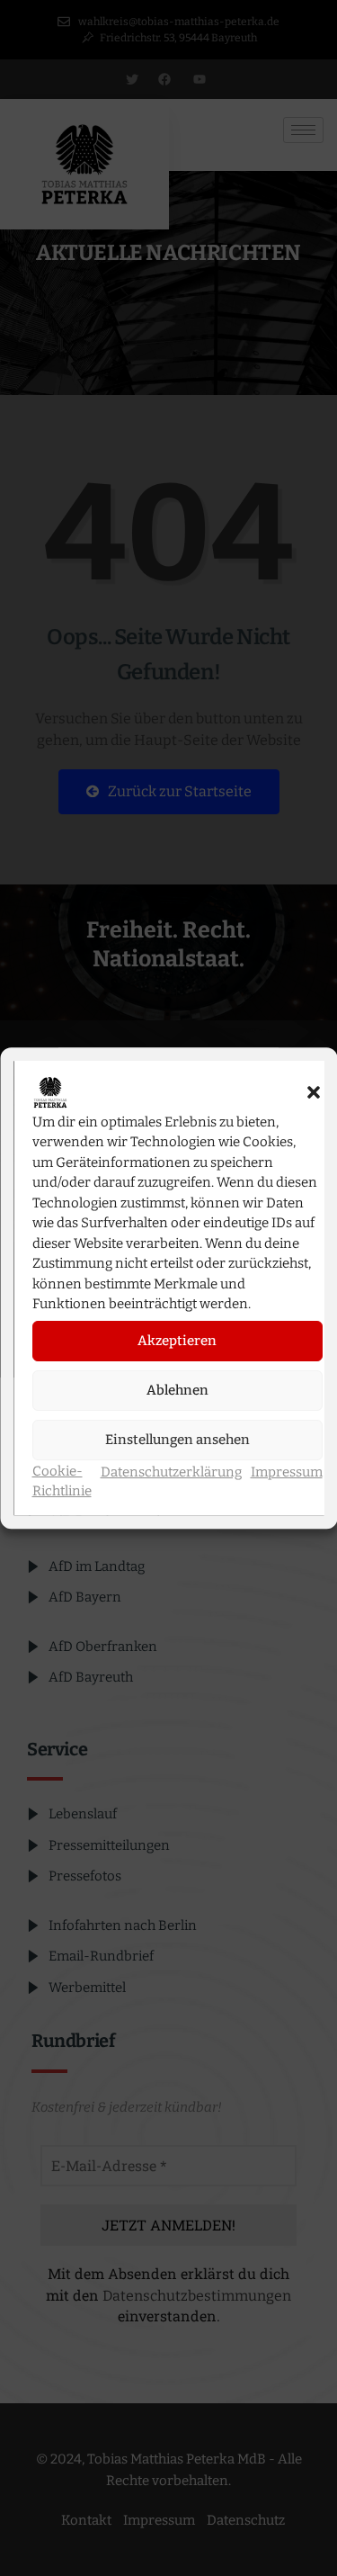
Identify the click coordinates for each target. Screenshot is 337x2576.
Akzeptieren (177, 1341)
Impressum (286, 1472)
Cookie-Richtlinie (61, 1481)
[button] (313, 1092)
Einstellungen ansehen (177, 1440)
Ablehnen (177, 1390)
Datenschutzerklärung (170, 1472)
